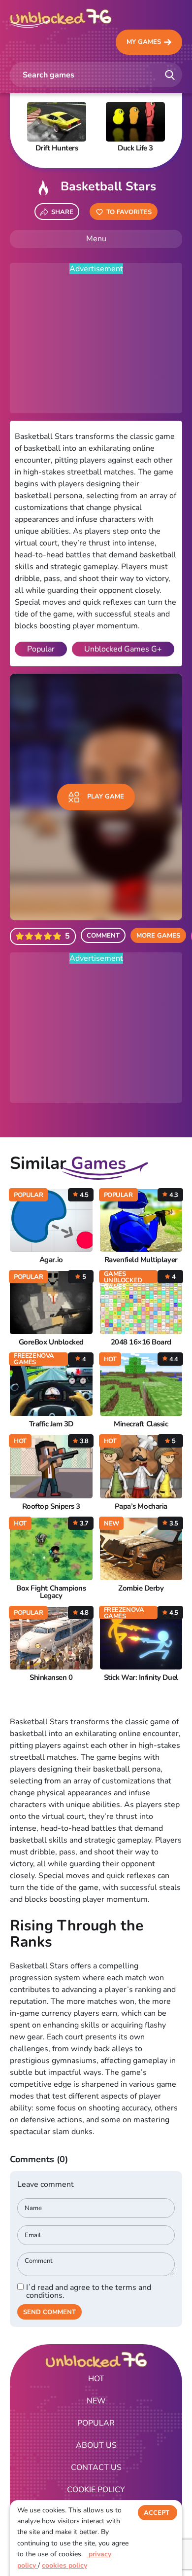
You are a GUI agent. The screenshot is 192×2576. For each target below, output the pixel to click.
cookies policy (64, 2565)
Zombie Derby (141, 1588)
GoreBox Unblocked (51, 1342)
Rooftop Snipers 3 (51, 1506)
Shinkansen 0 (51, 1678)
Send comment (49, 2312)
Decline (158, 2533)
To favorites (129, 212)
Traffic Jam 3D (51, 1424)
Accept (157, 2513)
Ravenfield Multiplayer (141, 1260)
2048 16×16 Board (141, 1342)
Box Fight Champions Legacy (51, 1592)
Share (62, 212)
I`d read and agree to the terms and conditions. (89, 2291)
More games (158, 936)
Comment (103, 936)
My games (144, 42)
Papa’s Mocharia (141, 1506)
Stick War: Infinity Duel (141, 1678)
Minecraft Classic (141, 1424)
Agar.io (51, 1260)
